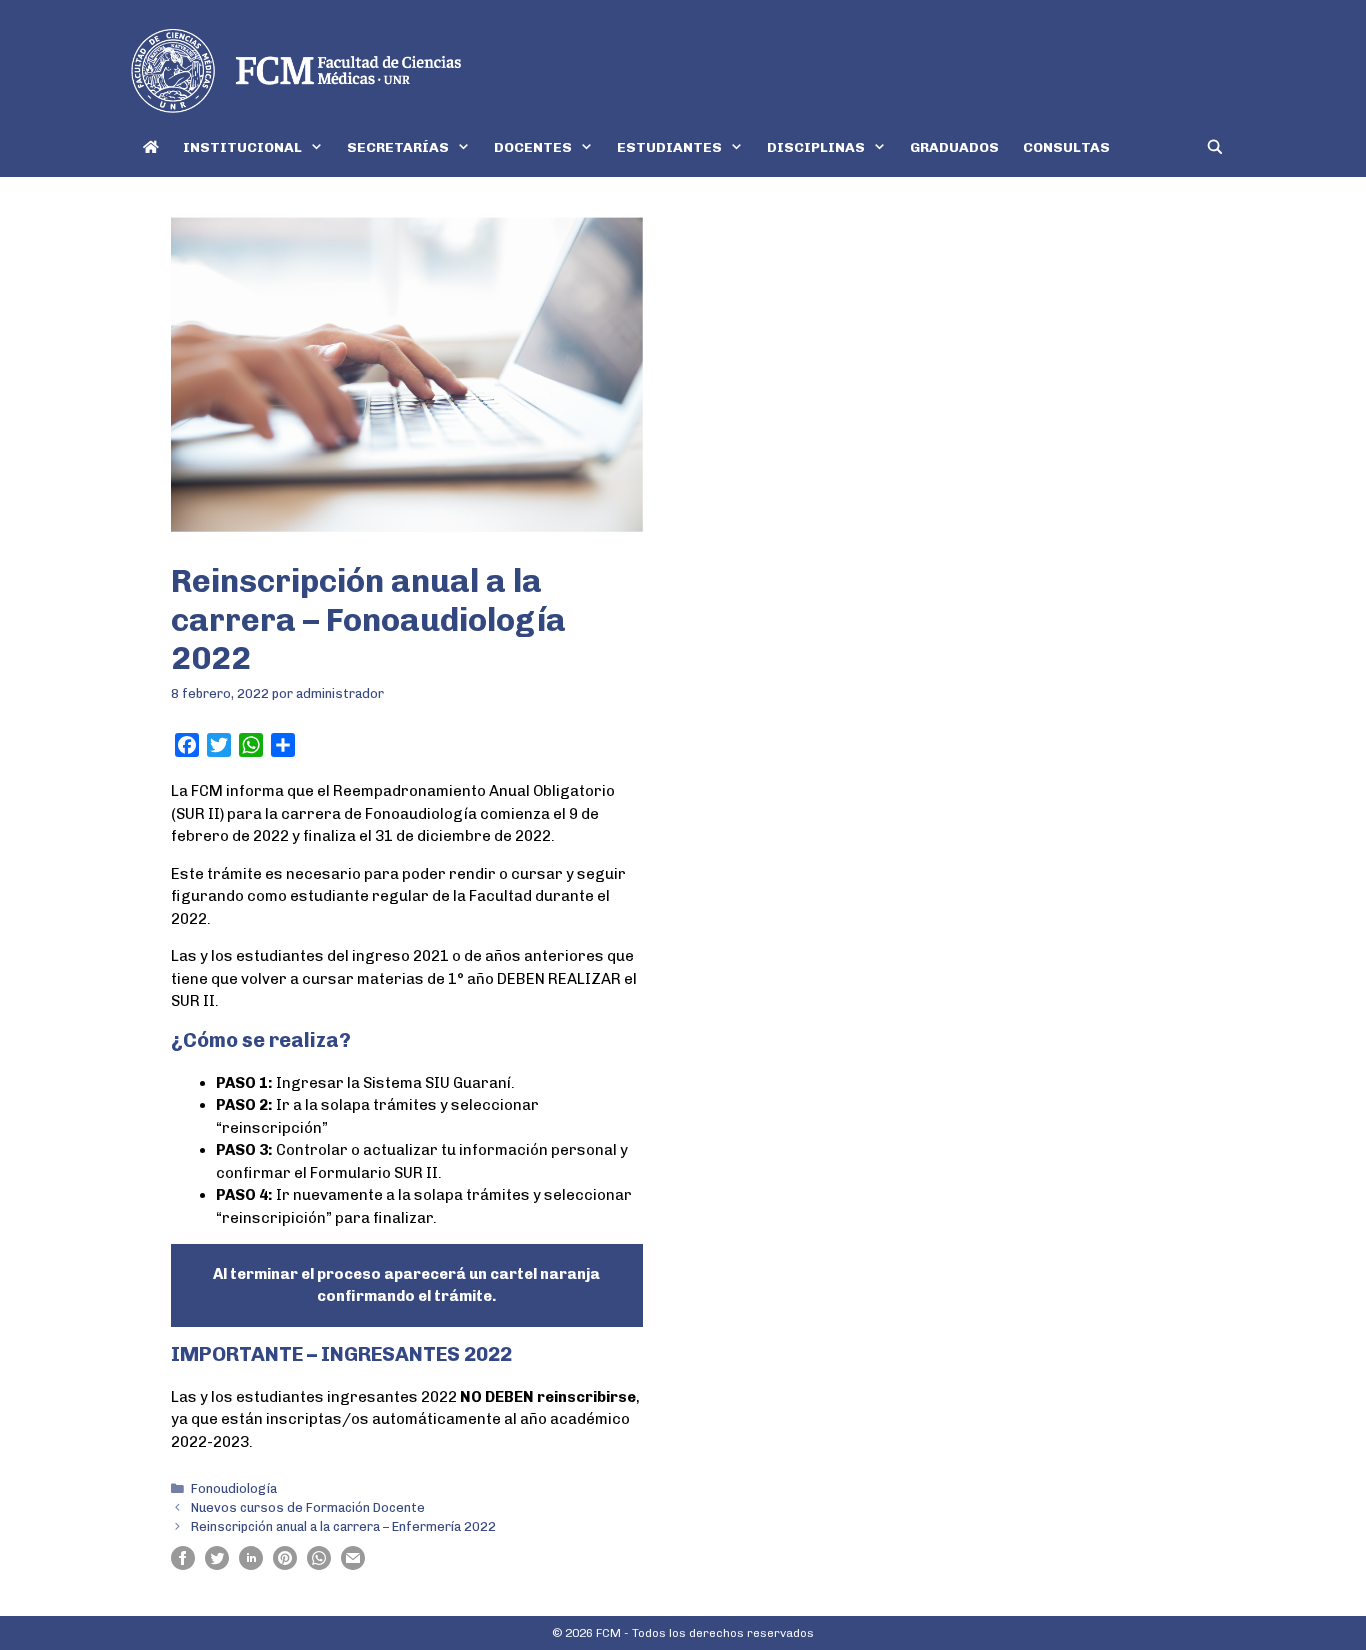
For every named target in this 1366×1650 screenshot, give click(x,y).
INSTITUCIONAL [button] (242, 147)
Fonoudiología (234, 1488)
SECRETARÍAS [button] (398, 147)
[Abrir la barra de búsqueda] (1215, 147)
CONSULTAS (1066, 147)
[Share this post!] (183, 1565)
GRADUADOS (954, 147)
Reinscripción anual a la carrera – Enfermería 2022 (343, 1526)
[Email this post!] (353, 1565)
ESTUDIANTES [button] (669, 147)
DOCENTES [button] (533, 147)
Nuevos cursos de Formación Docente (308, 1507)
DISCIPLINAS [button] (816, 147)
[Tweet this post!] (217, 1565)
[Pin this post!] (285, 1565)
